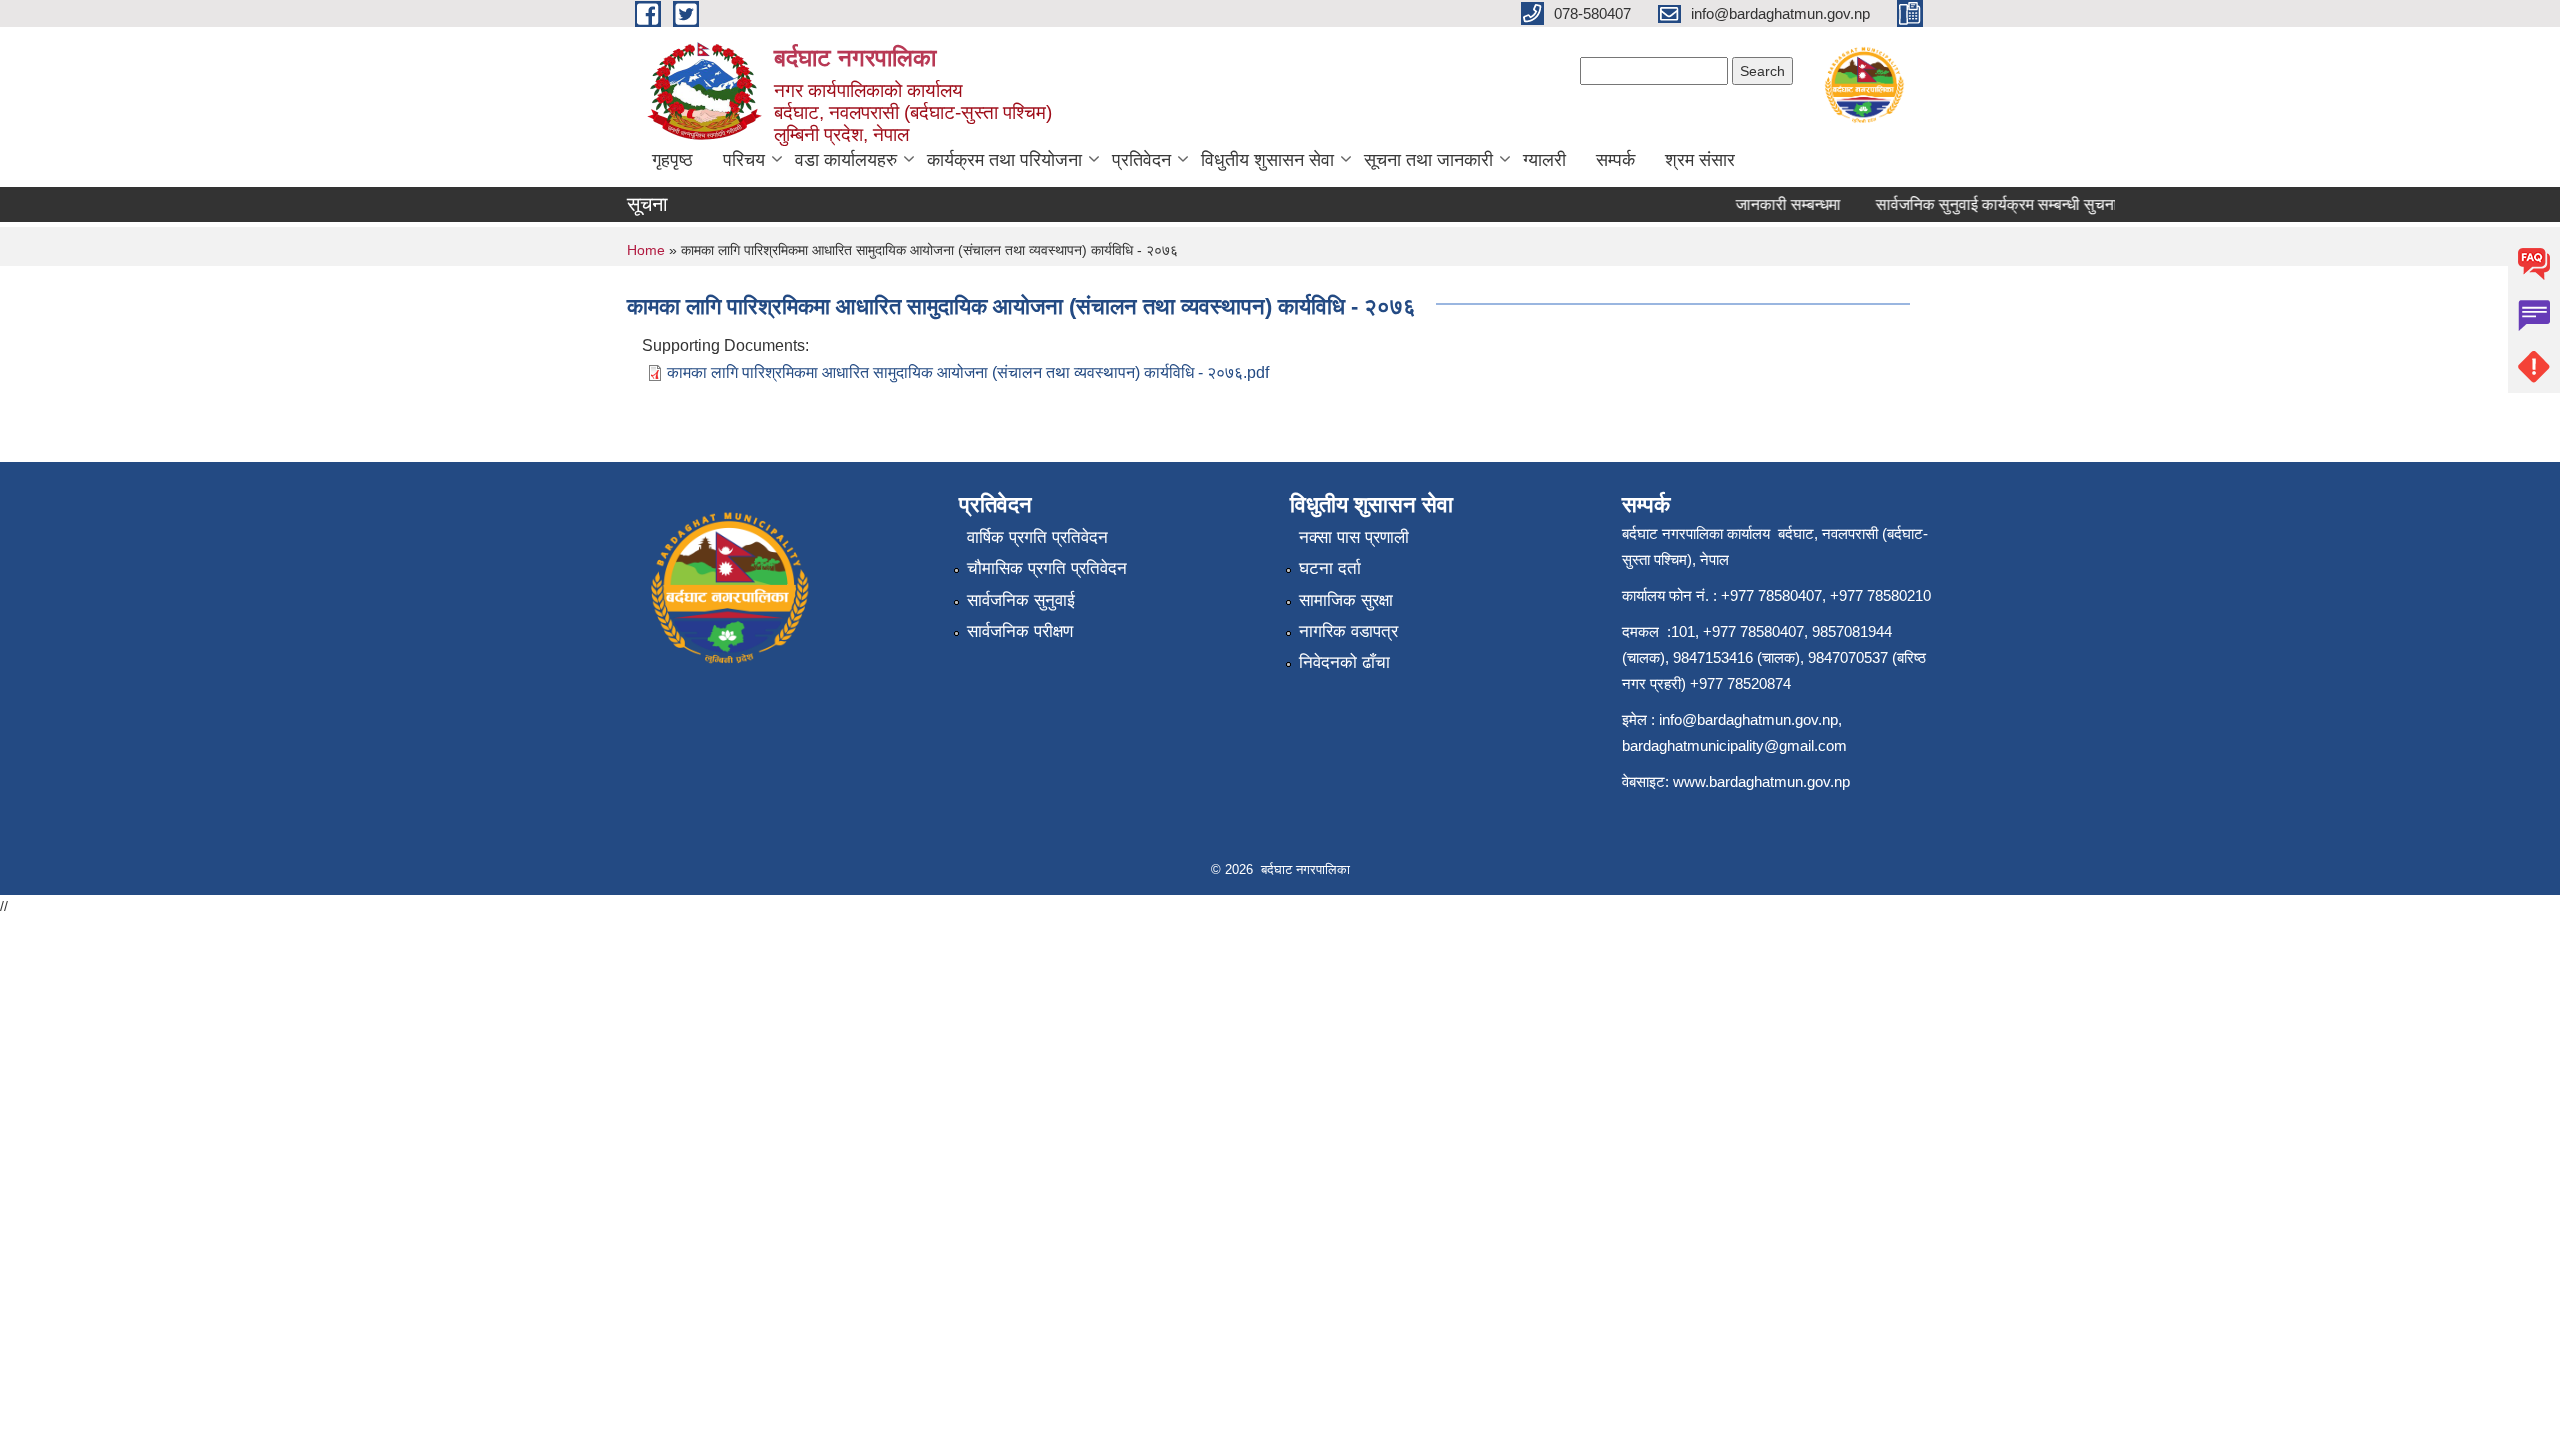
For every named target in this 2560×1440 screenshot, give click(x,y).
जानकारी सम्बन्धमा (1771, 204)
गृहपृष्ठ (672, 160)
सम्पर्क (1615, 160)
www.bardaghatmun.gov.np (1763, 781)
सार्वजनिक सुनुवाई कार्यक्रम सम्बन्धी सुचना (1980, 204)
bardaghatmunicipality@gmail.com (1734, 745)
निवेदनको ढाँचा (1344, 662)
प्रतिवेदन (1141, 160)
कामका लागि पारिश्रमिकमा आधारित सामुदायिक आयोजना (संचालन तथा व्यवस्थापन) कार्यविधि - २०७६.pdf (968, 372)
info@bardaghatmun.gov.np (1748, 719)
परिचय (744, 160)
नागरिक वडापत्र (1348, 631)
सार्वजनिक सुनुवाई (1021, 600)
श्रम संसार (1700, 160)
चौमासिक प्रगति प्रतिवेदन (1047, 568)
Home (646, 250)
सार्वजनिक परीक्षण (1020, 631)
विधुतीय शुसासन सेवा (1267, 160)
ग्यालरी (1544, 160)
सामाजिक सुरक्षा (1346, 600)
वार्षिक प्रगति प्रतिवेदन (1037, 537)
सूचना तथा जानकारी (1428, 160)
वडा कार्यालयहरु (846, 160)
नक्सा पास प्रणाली (1354, 537)
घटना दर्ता (1330, 568)
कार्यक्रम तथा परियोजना (1004, 160)
